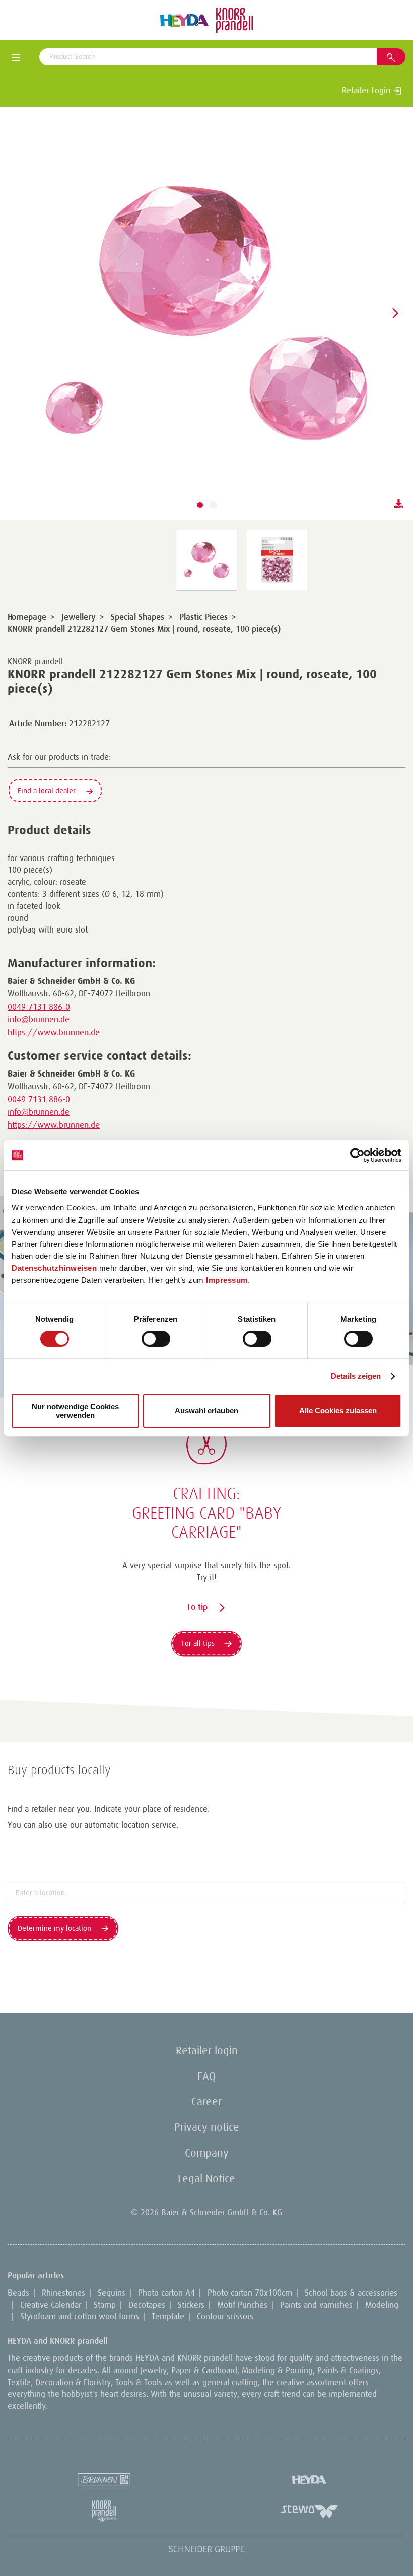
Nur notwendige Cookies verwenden (75, 1411)
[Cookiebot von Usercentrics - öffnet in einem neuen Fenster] (357, 1155)
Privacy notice (207, 2127)
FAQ (206, 2076)
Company (207, 2153)
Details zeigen (356, 1376)
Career (206, 2101)
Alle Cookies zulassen (338, 1411)
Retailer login (207, 2051)
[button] (200, 505)
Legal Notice (206, 2178)
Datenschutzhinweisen (54, 1268)
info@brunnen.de (39, 1019)
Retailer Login (367, 90)
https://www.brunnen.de (54, 1032)
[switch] (156, 1339)
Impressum (227, 1280)
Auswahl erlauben (206, 1411)
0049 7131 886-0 (39, 1007)
